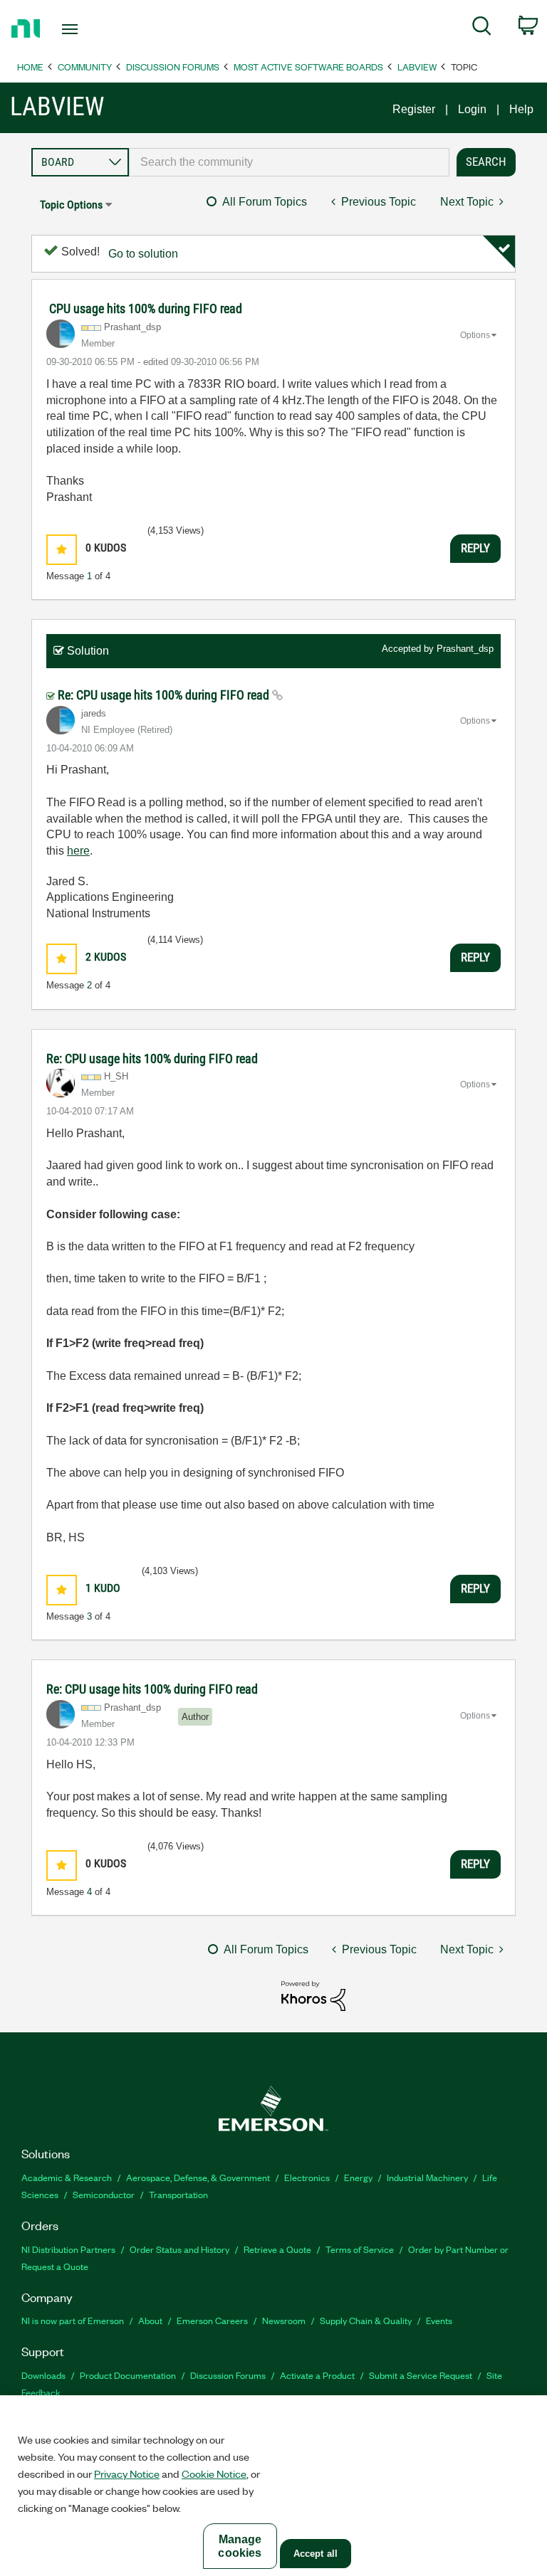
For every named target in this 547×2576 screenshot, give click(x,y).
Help (521, 109)
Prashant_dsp (465, 649)
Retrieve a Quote (277, 2249)
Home (30, 67)
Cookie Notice (214, 2474)
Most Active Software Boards (308, 67)
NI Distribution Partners (68, 2249)
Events (439, 2320)
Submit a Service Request (421, 2375)
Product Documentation (128, 2375)
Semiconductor (104, 2194)
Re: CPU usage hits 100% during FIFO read (165, 695)
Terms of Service (360, 2249)
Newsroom (284, 2320)
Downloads (43, 2375)
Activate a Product (317, 2375)
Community (85, 67)
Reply (475, 548)
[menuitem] (482, 28)
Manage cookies (240, 2546)
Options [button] (475, 335)
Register (414, 109)
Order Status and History (179, 2249)
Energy (358, 2177)
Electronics (307, 2177)
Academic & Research (67, 2177)
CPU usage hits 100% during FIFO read (146, 308)
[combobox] (289, 162)
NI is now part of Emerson (73, 2320)
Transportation (178, 2194)
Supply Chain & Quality (366, 2320)
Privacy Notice (127, 2474)
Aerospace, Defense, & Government (198, 2177)
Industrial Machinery (427, 2177)
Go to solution (143, 254)
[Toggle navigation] (86, 29)
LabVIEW (417, 67)
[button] (62, 550)
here (78, 851)
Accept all (316, 2554)
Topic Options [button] (71, 205)
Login (472, 109)
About (150, 2320)
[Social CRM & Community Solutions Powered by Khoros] (313, 1995)
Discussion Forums (173, 67)
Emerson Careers (212, 2320)
